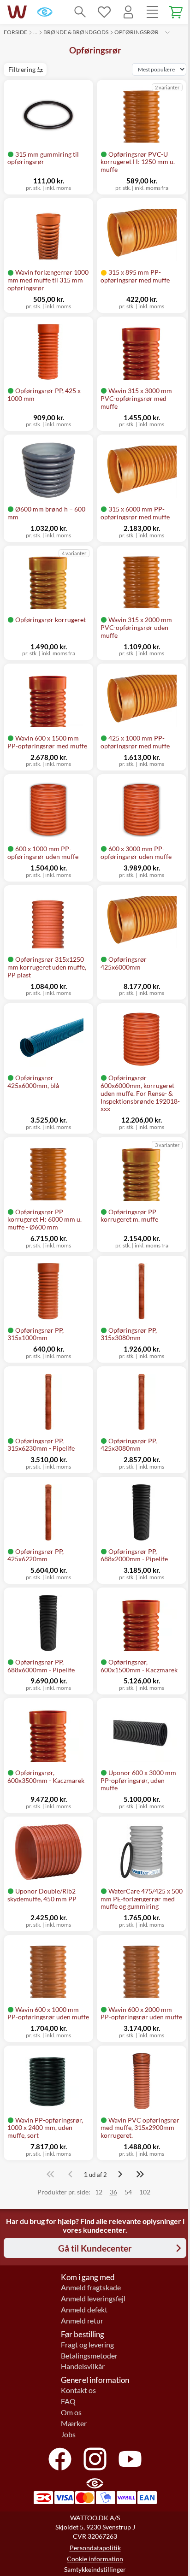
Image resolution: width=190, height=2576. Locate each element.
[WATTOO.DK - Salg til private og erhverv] (17, 12)
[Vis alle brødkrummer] (167, 32)
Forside (15, 32)
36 (113, 2192)
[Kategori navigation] (152, 12)
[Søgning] (80, 12)
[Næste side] (120, 2174)
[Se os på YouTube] (130, 2459)
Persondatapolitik (95, 2548)
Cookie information (95, 2559)
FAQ (68, 2401)
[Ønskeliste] (104, 12)
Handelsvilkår (83, 2366)
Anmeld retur (82, 2321)
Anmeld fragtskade (91, 2288)
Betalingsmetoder (89, 2356)
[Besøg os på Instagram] (95, 2459)
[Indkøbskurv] (176, 12)
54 (128, 2192)
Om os (71, 2412)
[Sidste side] (140, 2174)
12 (99, 2192)
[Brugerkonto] (128, 12)
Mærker (74, 2423)
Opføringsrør (137, 32)
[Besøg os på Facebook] (60, 2459)
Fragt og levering (87, 2345)
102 (145, 2192)
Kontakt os (78, 2390)
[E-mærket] (45, 12)
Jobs (68, 2435)
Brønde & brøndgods (76, 32)
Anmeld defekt (84, 2310)
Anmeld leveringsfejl (93, 2299)
